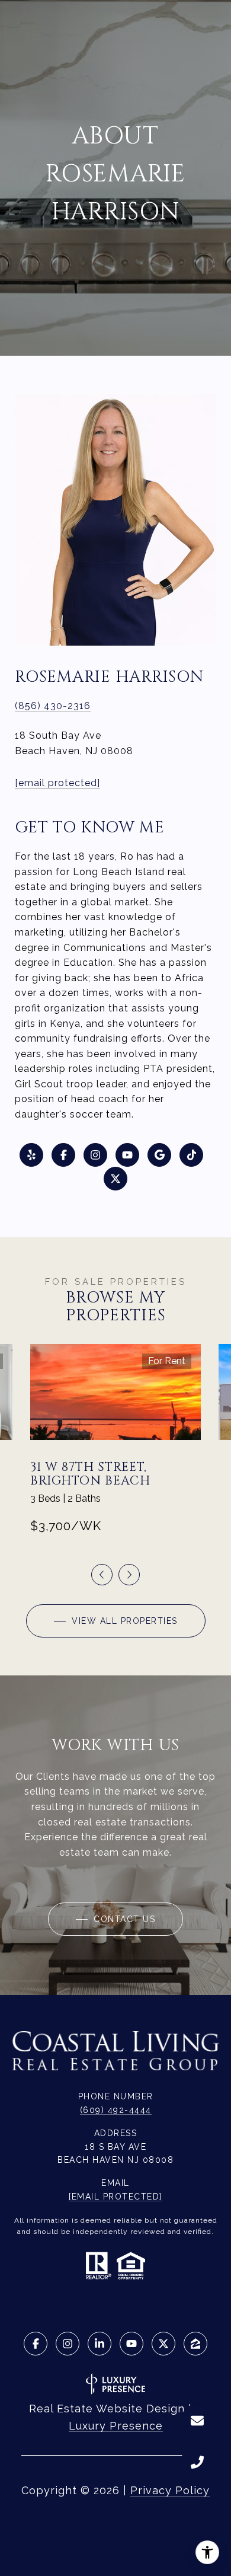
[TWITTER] (115, 1179)
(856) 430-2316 (53, 706)
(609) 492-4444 (116, 2110)
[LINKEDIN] (100, 2344)
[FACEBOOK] (63, 1155)
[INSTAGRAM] (95, 1155)
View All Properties (123, 1621)
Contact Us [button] (123, 1919)
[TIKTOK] (191, 1155)
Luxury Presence (116, 2426)
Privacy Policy (170, 2490)
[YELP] (31, 1155)
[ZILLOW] (195, 2344)
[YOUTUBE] (127, 1155)
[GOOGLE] (159, 1155)
